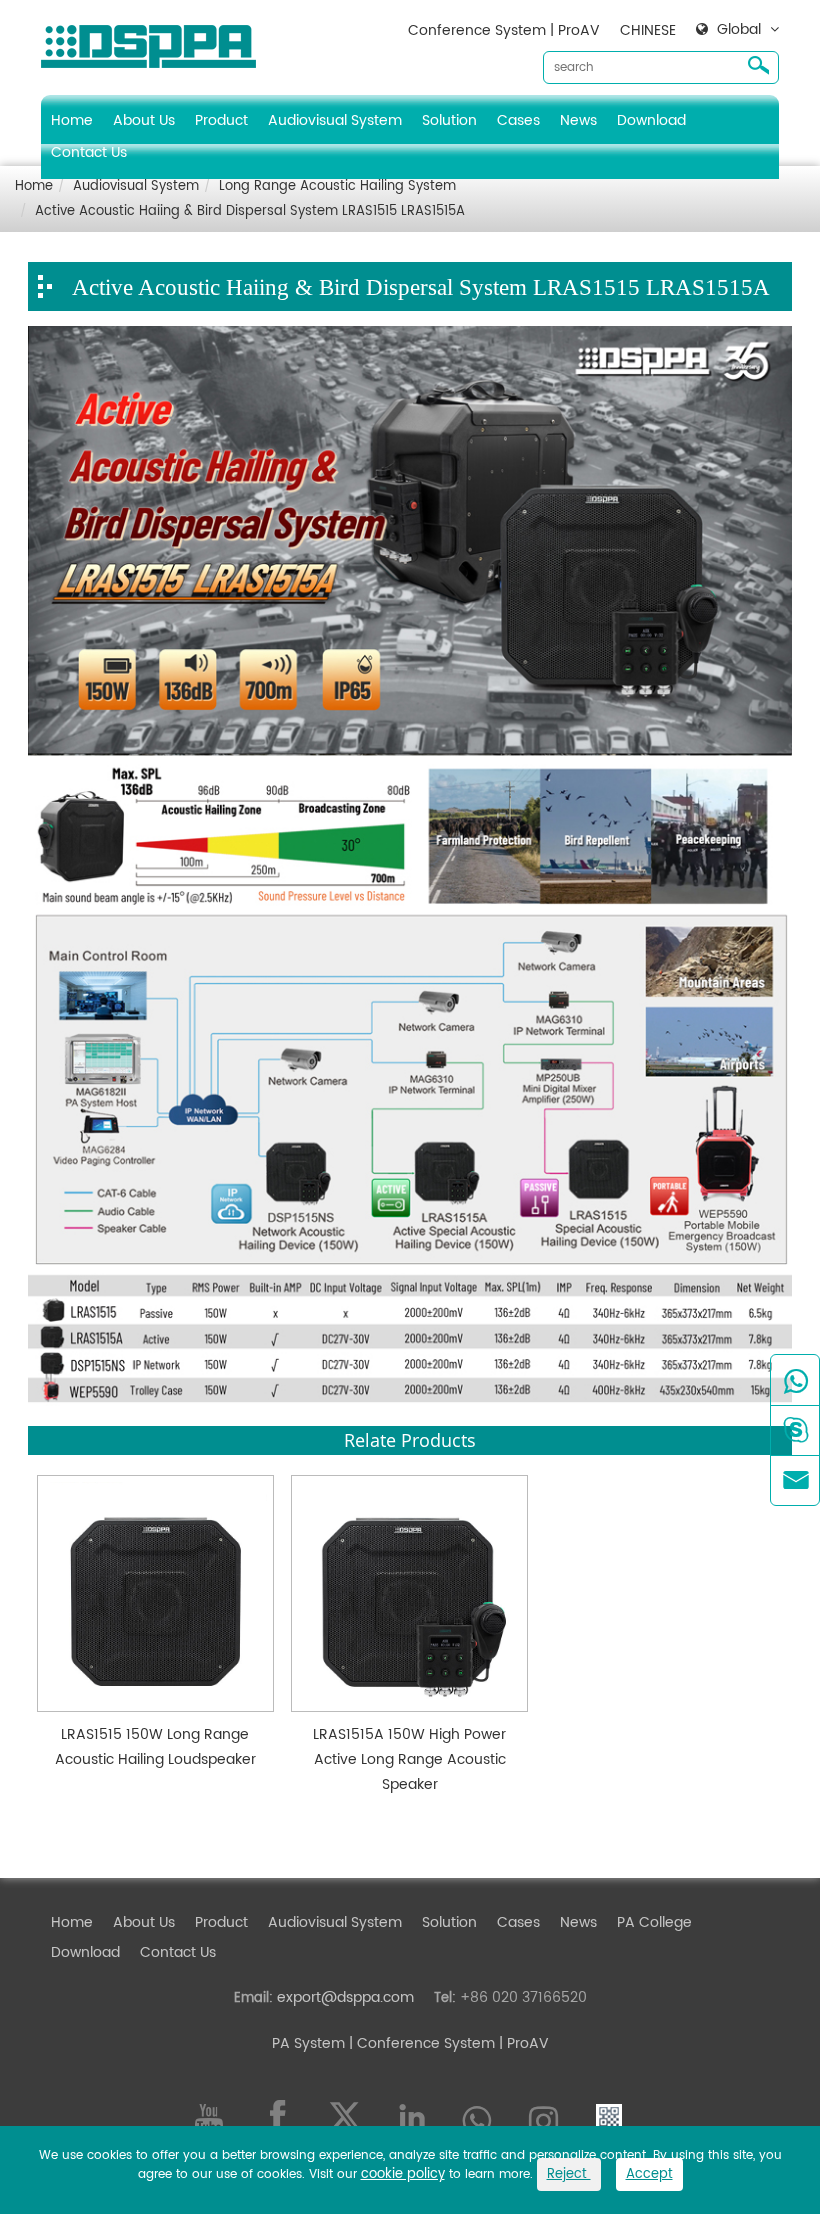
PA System (308, 2043)
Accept (649, 2174)
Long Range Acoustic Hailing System (337, 186)
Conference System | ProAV (504, 30)
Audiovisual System (335, 120)
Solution (449, 120)
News (578, 120)
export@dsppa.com (345, 1997)
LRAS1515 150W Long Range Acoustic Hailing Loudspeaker (155, 1747)
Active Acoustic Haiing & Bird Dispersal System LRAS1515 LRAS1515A (250, 211)
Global (739, 30)
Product (221, 120)
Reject (569, 2174)
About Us (144, 120)
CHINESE (648, 30)
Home (72, 120)
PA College (654, 1922)
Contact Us (89, 152)
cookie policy (403, 2174)
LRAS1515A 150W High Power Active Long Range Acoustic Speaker (409, 1759)
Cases (518, 120)
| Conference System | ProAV (447, 2043)
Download (651, 120)
